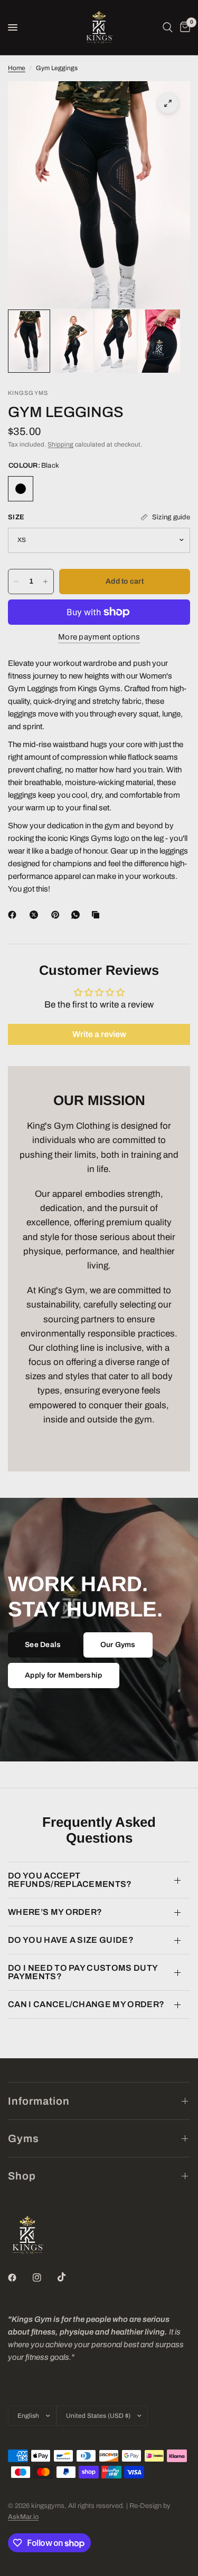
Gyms (23, 2138)
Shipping (60, 444)
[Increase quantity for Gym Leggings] (45, 582)
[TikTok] (69, 2277)
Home (17, 68)
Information (39, 2101)
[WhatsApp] (78, 915)
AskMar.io (23, 2517)
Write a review (99, 1034)
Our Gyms (118, 1645)
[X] (36, 915)
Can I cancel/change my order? (86, 2004)
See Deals (43, 1645)
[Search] (168, 27)
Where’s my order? (55, 1912)
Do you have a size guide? (71, 1940)
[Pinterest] (58, 915)
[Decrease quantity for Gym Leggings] (16, 582)
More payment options (99, 637)
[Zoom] (168, 103)
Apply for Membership (64, 1675)
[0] (183, 27)
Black (21, 489)
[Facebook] (14, 915)
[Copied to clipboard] (98, 915)
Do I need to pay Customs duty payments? (83, 1972)
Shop (22, 2176)
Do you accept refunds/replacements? (70, 1880)
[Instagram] (44, 2278)
